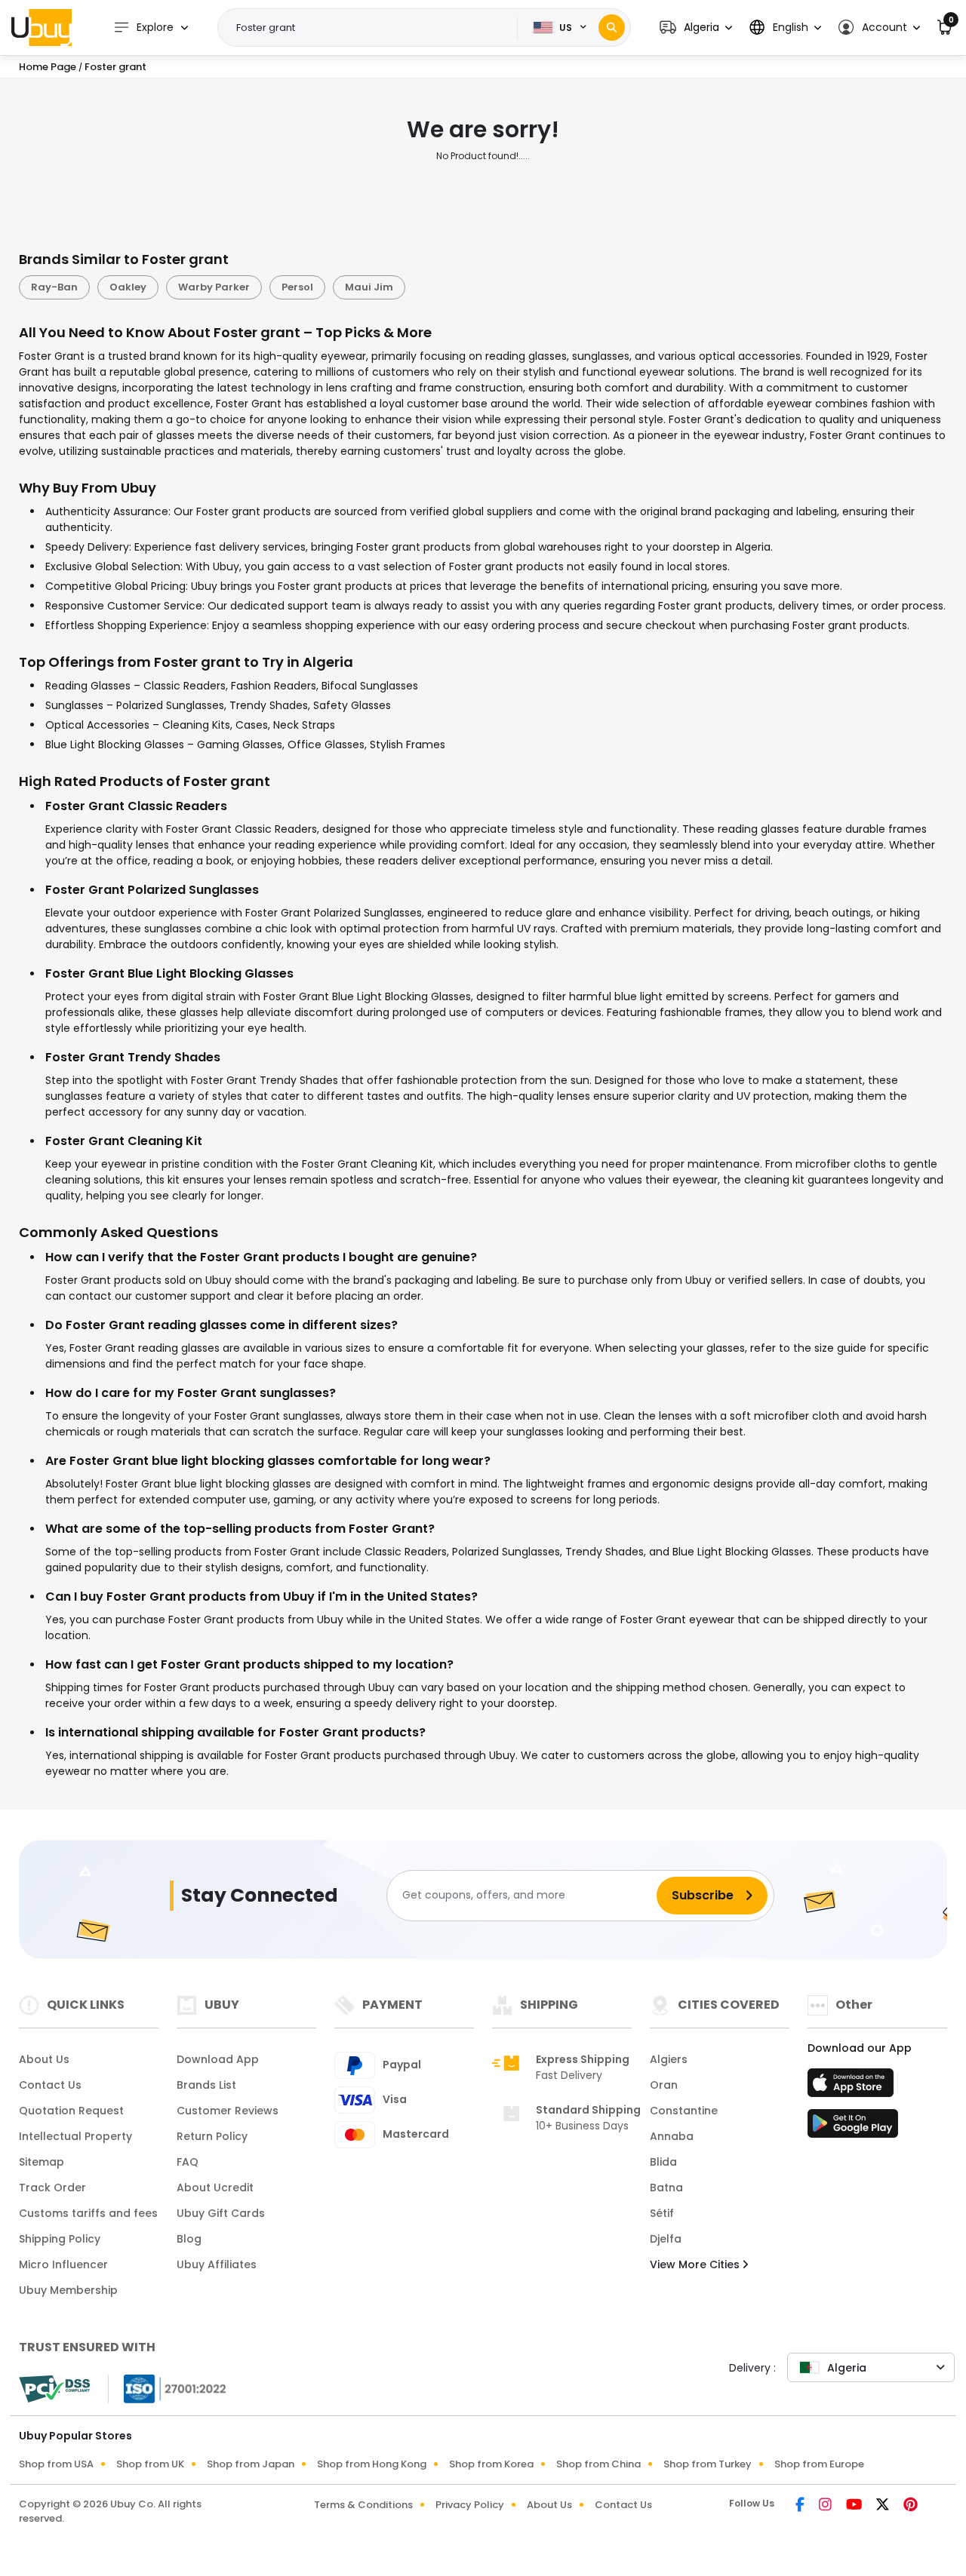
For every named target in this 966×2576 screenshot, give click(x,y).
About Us (44, 2059)
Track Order (52, 2188)
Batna (666, 2188)
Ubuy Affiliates (217, 2264)
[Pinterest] (911, 2506)
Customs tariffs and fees (88, 2213)
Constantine (684, 2111)
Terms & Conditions (363, 2505)
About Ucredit (215, 2188)
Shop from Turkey (708, 2464)
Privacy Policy (470, 2505)
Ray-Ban (54, 287)
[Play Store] (853, 2128)
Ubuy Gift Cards (221, 2213)
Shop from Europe (819, 2464)
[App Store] (853, 2087)
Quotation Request (71, 2111)
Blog (189, 2239)
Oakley (128, 287)
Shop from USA (56, 2464)
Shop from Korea (491, 2464)
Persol (297, 287)
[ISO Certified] (168, 2387)
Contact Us (50, 2085)
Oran (664, 2085)
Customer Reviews (228, 2111)
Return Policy (212, 2136)
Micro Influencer (63, 2264)
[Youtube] (855, 2506)
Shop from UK (150, 2464)
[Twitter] (884, 2506)
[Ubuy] (42, 27)
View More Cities (696, 2264)
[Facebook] (801, 2506)
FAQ (188, 2162)
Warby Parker (214, 287)
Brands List (206, 2085)
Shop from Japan (251, 2464)
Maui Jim (369, 287)
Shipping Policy (60, 2239)
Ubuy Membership (68, 2290)
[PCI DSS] (54, 2389)
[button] (696, 28)
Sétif (662, 2213)
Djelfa (666, 2239)
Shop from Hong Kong (372, 2464)
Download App (218, 2059)
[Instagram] (826, 2506)
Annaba (672, 2136)
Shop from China (598, 2464)
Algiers (669, 2059)
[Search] (612, 28)
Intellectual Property (75, 2136)
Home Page (48, 67)
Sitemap (42, 2162)
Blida (663, 2162)
